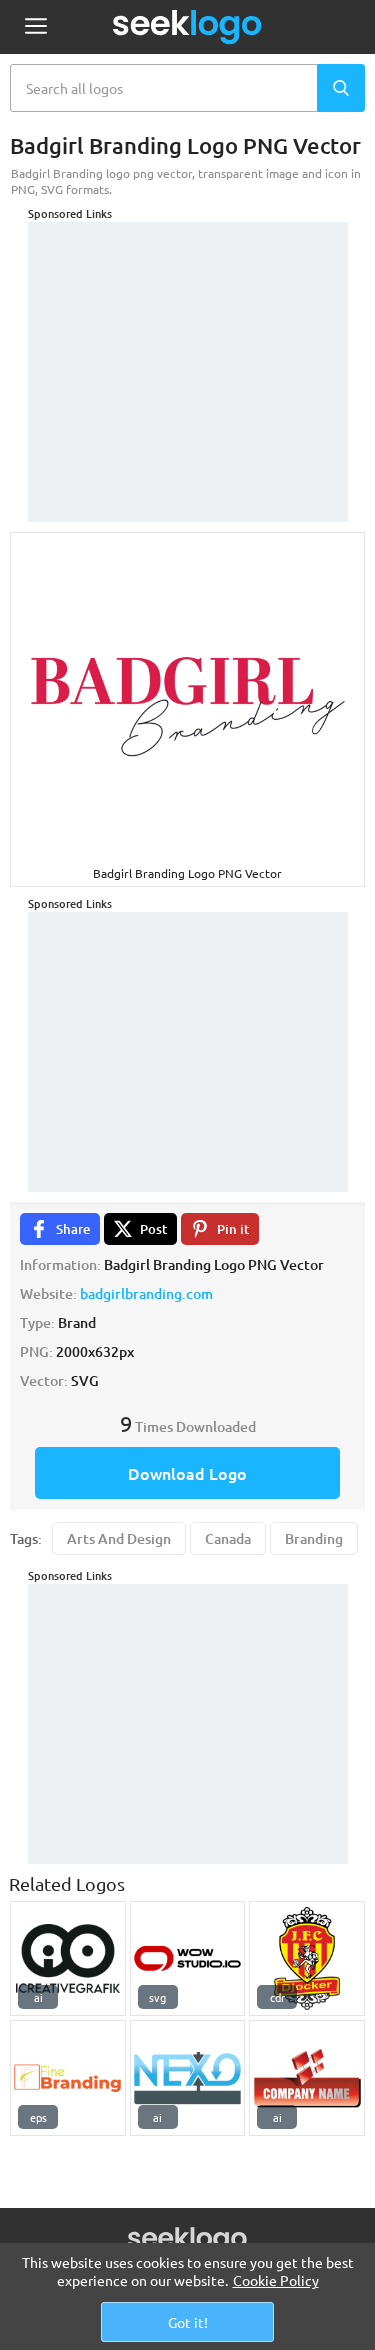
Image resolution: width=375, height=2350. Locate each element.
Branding (314, 1538)
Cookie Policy (276, 2280)
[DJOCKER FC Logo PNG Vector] (307, 1959)
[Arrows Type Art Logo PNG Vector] (188, 2078)
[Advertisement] (188, 347)
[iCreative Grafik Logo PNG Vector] (68, 1959)
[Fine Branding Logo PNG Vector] (68, 2078)
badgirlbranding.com (146, 1293)
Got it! (188, 2322)
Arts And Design (119, 1538)
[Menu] (35, 27)
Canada (228, 1538)
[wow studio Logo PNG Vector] (188, 1959)
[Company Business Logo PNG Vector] (307, 2078)
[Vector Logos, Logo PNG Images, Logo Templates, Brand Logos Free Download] (188, 27)
